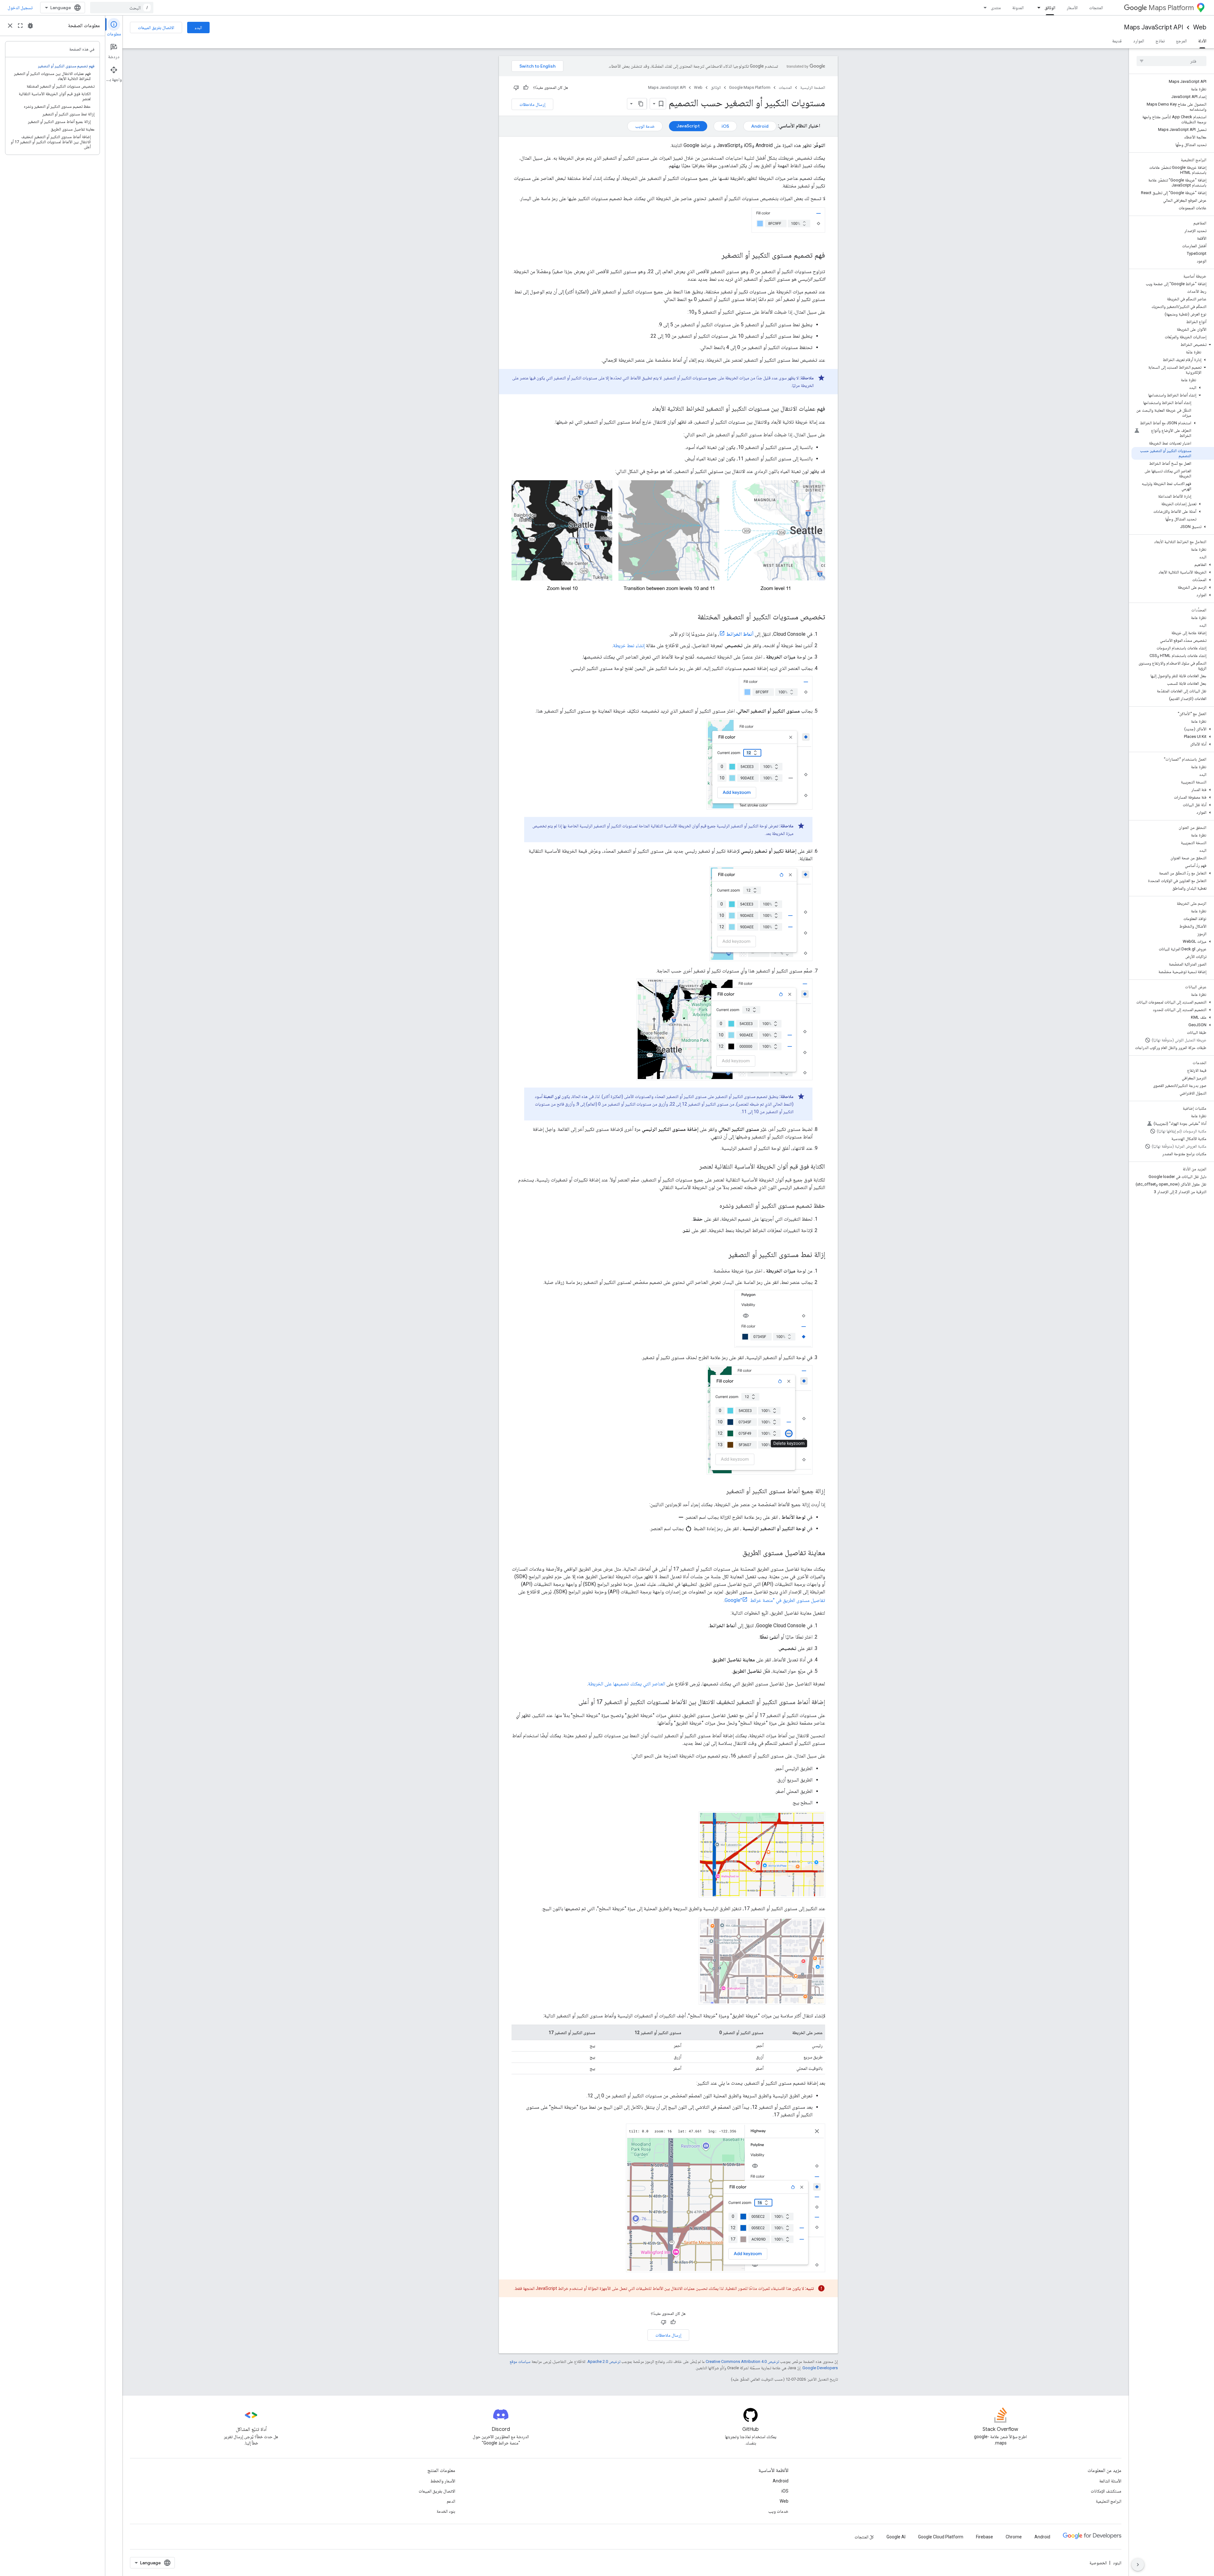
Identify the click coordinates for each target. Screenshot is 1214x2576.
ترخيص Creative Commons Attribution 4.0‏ (742, 2361)
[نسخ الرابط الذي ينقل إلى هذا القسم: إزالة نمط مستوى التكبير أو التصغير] (722, 1255)
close (10, 26)
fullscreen (20, 26)
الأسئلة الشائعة (1110, 2481)
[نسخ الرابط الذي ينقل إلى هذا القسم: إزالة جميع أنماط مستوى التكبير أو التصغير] (720, 1492)
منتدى (996, 8)
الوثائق (1050, 8)
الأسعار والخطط (443, 2481)
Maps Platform (1171, 8)
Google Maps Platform (750, 87)
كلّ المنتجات (864, 2537)
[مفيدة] (526, 88)
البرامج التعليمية (1109, 2501)
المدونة (1018, 8)
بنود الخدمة (446, 2511)
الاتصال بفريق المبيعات (156, 28)
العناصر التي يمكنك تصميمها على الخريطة (627, 1684)
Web (1200, 27)
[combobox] (122, 8)
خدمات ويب (778, 2511)
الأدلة (1202, 41)
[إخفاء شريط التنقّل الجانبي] (1138, 2565)
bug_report (30, 26)
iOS (725, 126)
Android (760, 126)
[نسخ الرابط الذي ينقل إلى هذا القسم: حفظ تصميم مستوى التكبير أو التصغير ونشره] (713, 1206)
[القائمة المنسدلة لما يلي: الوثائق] (1037, 8)
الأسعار (1072, 8)
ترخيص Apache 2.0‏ (604, 2361)
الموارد (1139, 41)
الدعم (451, 2501)
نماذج (1160, 41)
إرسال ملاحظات (532, 104)
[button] (1173, 345)
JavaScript (688, 126)
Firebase (984, 2537)
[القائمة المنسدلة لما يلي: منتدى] (983, 8)
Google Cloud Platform (941, 2537)
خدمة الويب (645, 126)
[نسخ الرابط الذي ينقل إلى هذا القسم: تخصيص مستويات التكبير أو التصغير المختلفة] (691, 617)
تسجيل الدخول (20, 8)
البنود (1117, 2563)
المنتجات (1096, 8)
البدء (198, 28)
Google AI (896, 2537)
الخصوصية (1098, 2563)
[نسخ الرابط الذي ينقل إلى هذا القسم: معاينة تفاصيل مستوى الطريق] (736, 1553)
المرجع (1181, 41)
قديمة (1117, 41)
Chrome (1014, 2537)
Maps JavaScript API (1153, 27)
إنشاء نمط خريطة (629, 645)
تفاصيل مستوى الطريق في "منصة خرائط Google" (775, 1600)
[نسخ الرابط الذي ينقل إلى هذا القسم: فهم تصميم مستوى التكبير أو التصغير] (715, 256)
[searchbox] (1171, 61)
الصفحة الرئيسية (813, 87)
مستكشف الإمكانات (1106, 2491)
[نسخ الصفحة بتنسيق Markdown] (641, 104)
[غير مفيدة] (516, 88)
